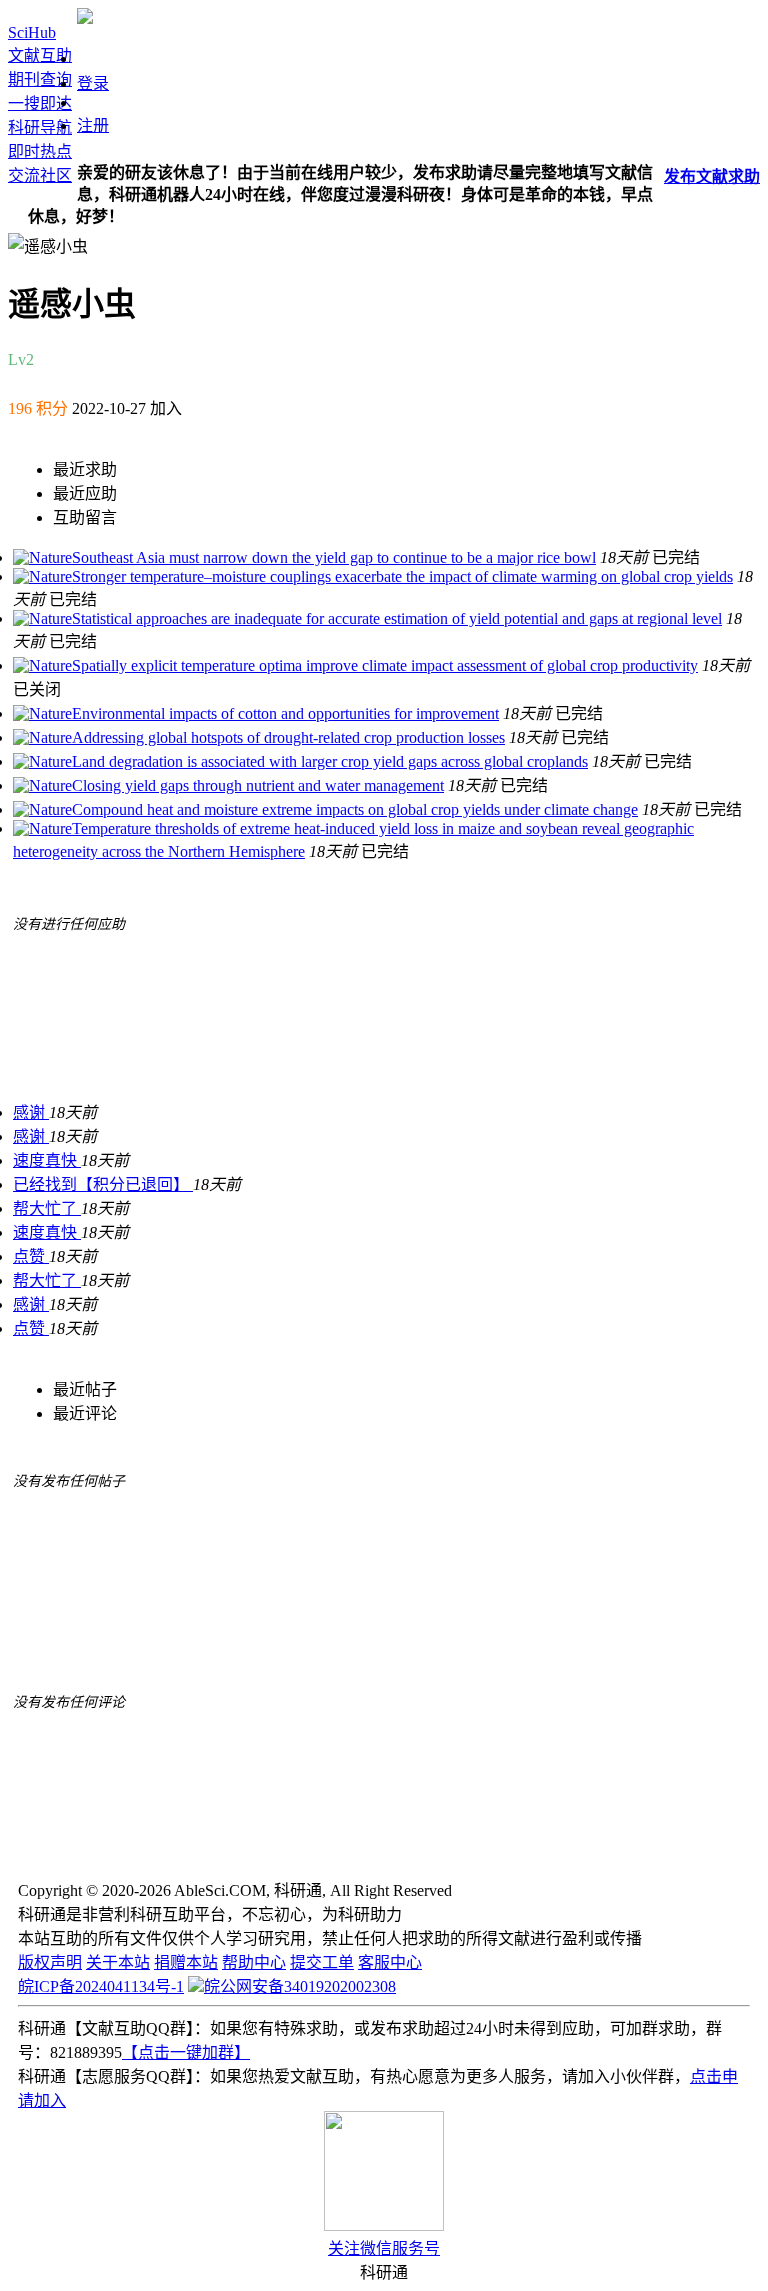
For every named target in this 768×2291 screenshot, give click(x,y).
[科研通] (85, 18)
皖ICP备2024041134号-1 (101, 1986)
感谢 (31, 1112)
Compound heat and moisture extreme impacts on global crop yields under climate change (355, 809)
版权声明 (50, 1962)
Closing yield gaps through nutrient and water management (258, 785)
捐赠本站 (186, 1962)
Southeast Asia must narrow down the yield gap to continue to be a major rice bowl (334, 557)
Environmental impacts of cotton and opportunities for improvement (285, 713)
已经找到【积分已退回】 (103, 1184)
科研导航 (40, 127)
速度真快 (47, 1160)
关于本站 (118, 1962)
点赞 (31, 1256)
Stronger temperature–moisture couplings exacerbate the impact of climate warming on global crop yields (402, 576)
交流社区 (40, 175)
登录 (93, 83)
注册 (93, 125)
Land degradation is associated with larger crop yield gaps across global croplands (330, 761)
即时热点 (40, 151)
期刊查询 (40, 79)
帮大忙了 (47, 1208)
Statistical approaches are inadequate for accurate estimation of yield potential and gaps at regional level (397, 618)
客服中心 (390, 1962)
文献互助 (40, 55)
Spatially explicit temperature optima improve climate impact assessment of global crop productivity (385, 665)
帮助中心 (254, 1962)
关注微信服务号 (384, 2248)
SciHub (32, 32)
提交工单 (322, 1962)
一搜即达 (40, 103)
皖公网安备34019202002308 (300, 1986)
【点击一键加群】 (186, 2052)
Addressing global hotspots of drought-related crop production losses (288, 737)
